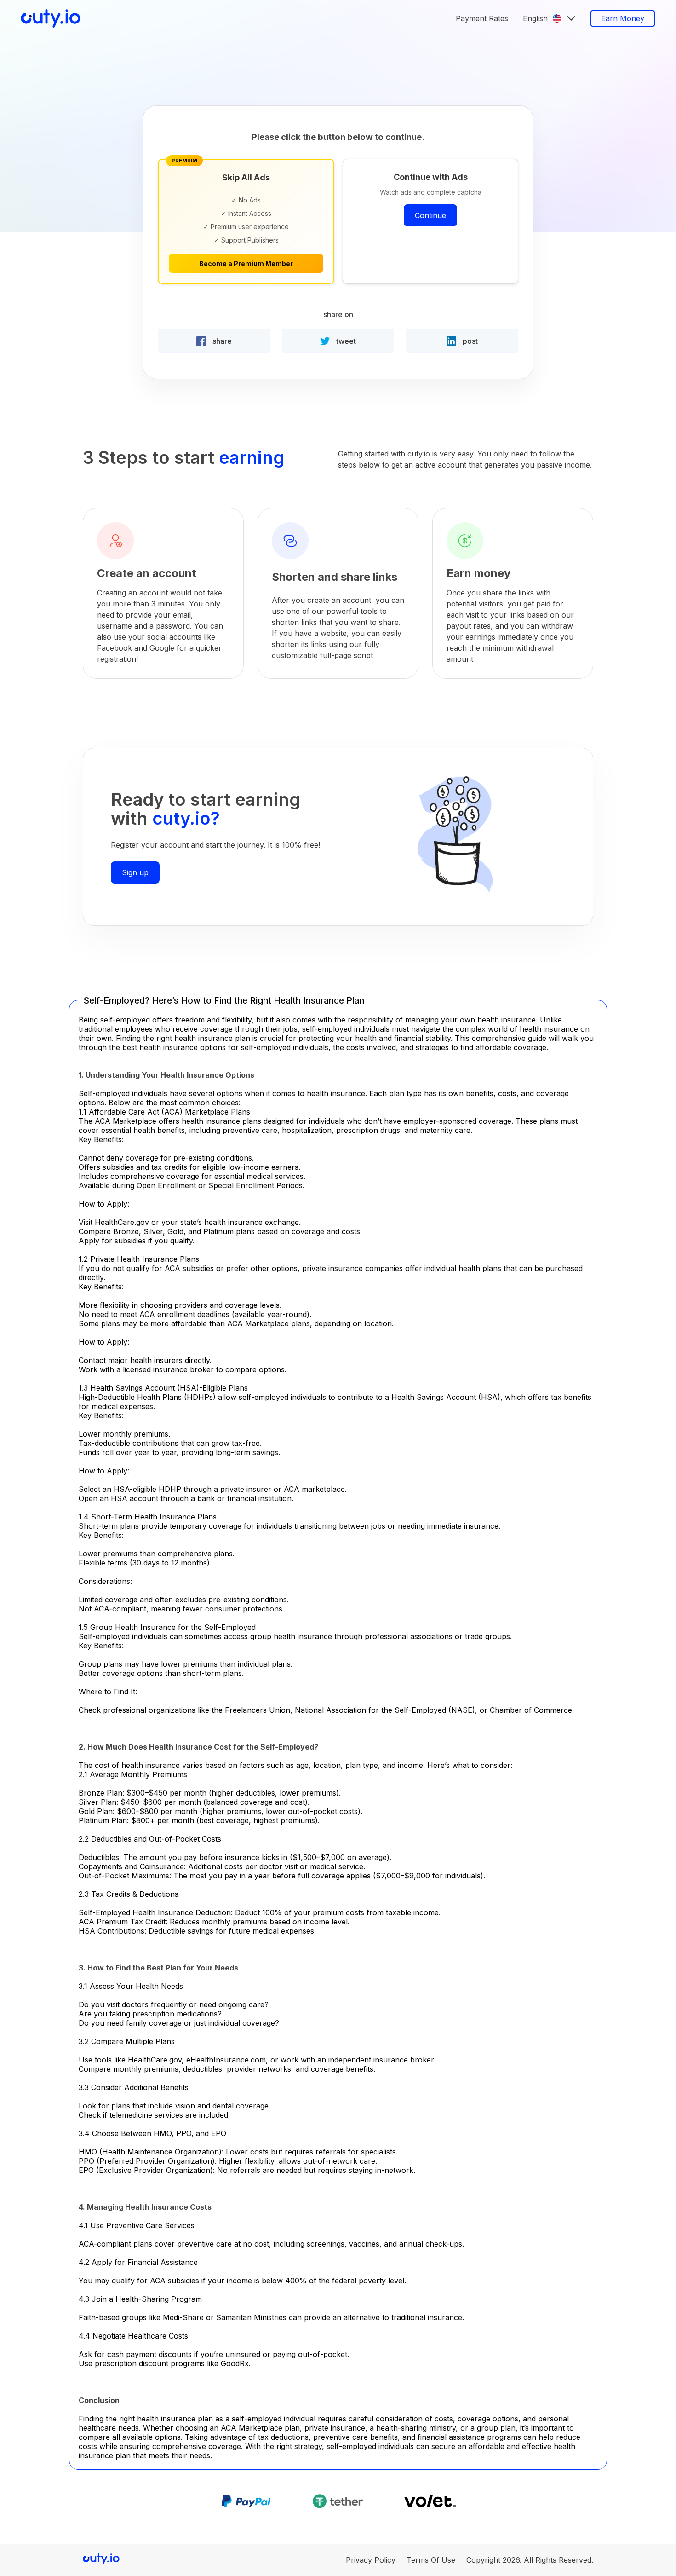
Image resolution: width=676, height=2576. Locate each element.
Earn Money (623, 18)
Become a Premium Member (246, 263)
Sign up (135, 872)
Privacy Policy (371, 2560)
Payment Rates (482, 18)
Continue (430, 215)
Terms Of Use (431, 2560)
